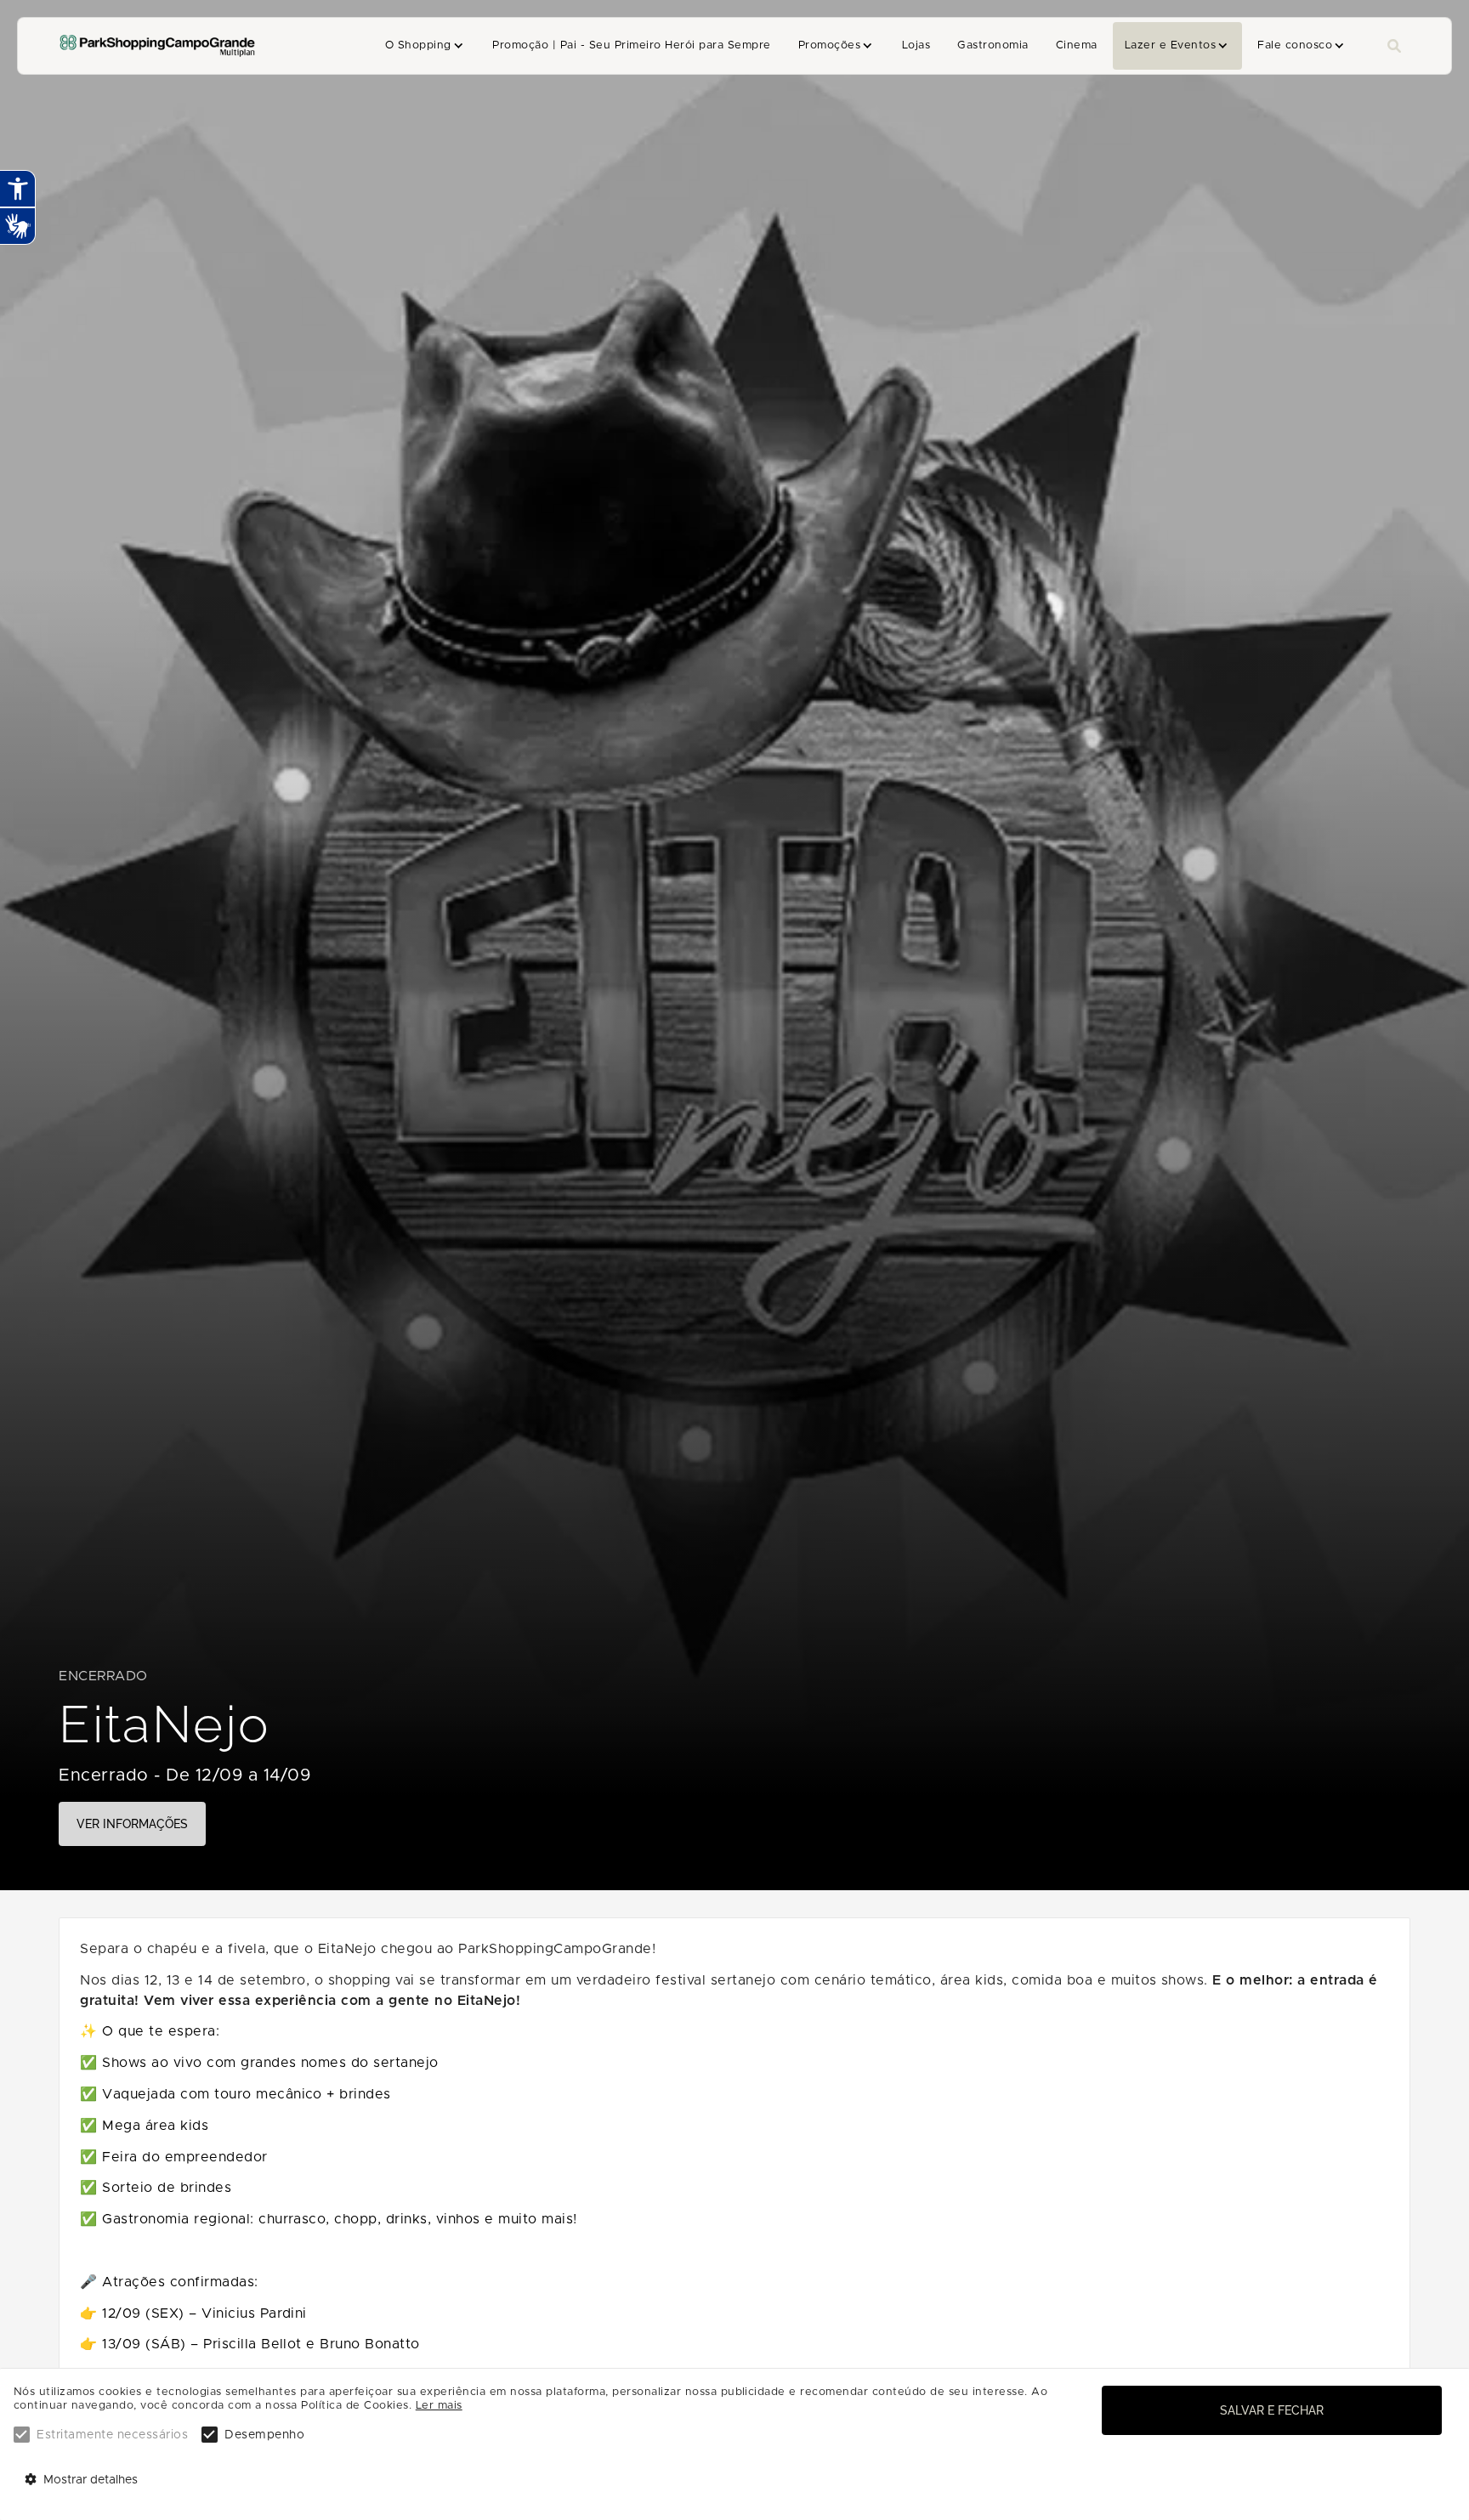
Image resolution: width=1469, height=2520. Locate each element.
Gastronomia (993, 45)
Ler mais (439, 2406)
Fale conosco (1295, 45)
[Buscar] (1394, 46)
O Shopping (418, 45)
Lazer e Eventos (1170, 45)
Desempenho (264, 2435)
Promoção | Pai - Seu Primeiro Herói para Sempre (631, 45)
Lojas (916, 45)
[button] (425, 46)
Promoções (829, 45)
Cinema (1077, 45)
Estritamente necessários (112, 2435)
